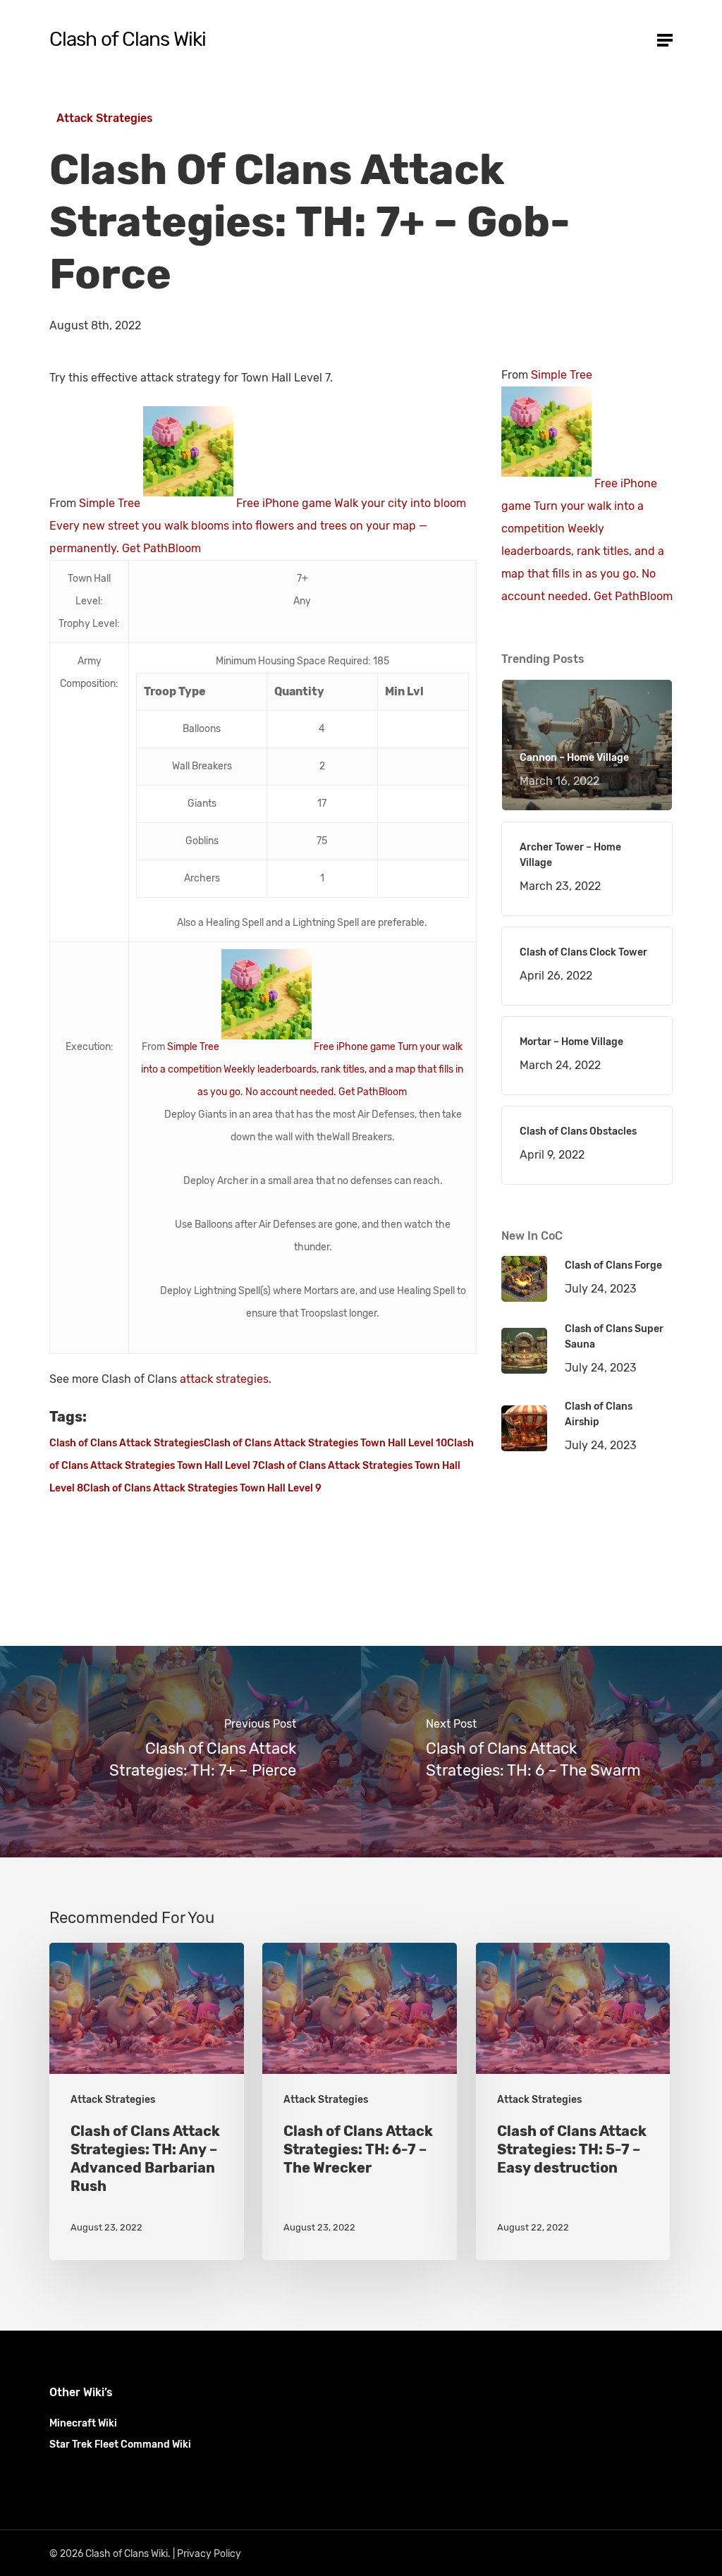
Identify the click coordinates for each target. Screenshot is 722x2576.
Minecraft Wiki (83, 2423)
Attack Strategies (105, 118)
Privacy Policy (209, 2554)
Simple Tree (110, 503)
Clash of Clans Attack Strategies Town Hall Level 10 (325, 1443)
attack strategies (224, 1379)
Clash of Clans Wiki (128, 39)
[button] (665, 39)
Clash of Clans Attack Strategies (127, 1443)
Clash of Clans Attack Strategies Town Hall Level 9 (202, 1488)
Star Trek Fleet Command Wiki (120, 2444)
